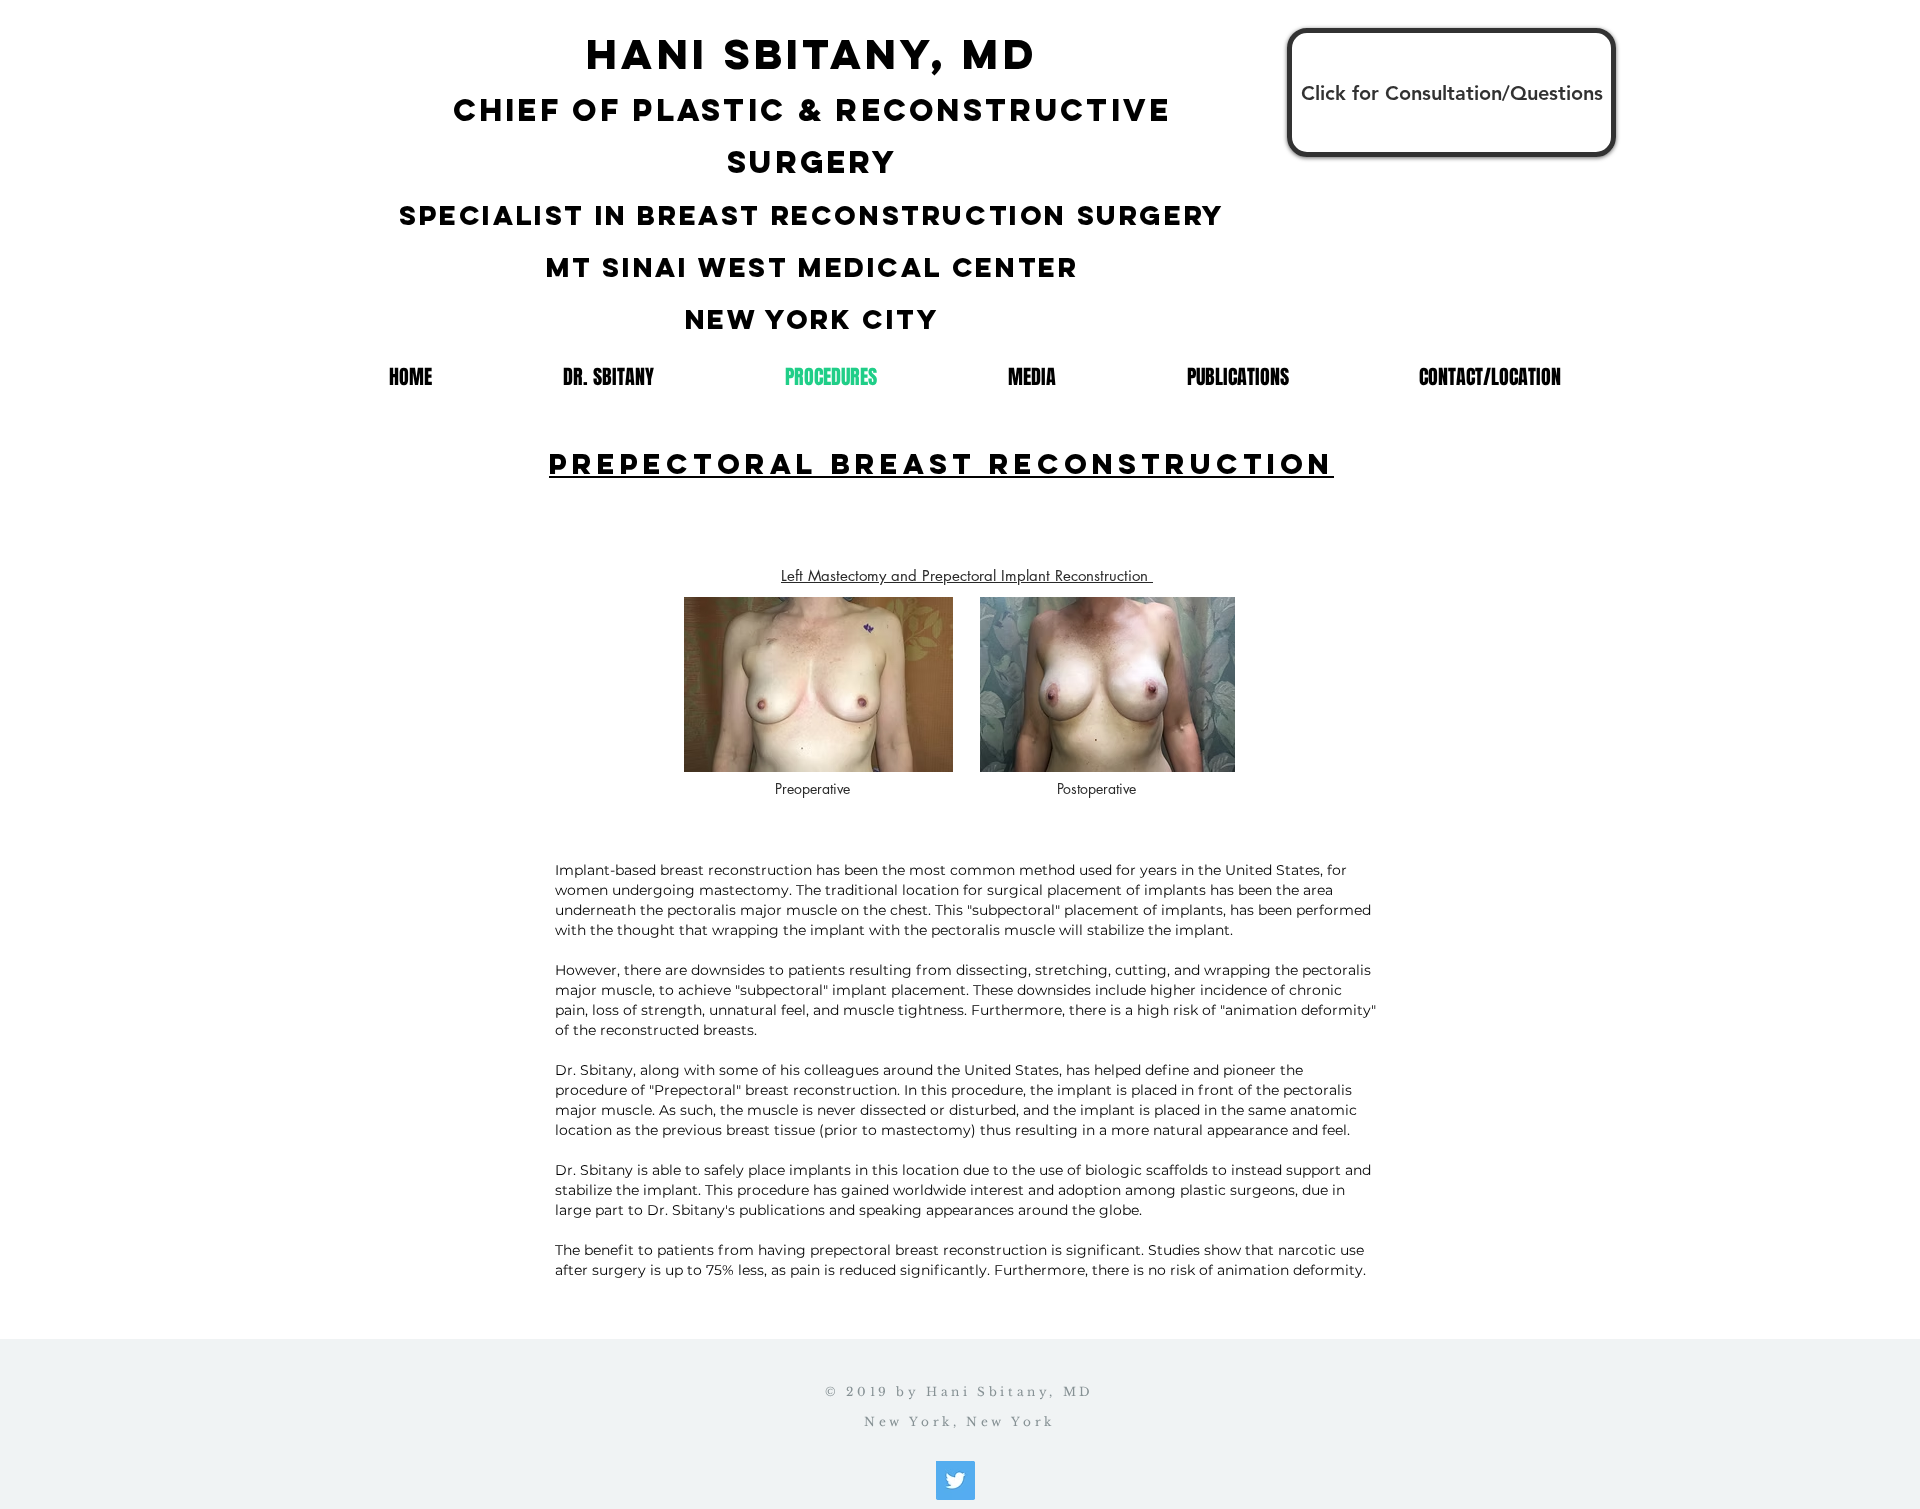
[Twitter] (955, 1480)
